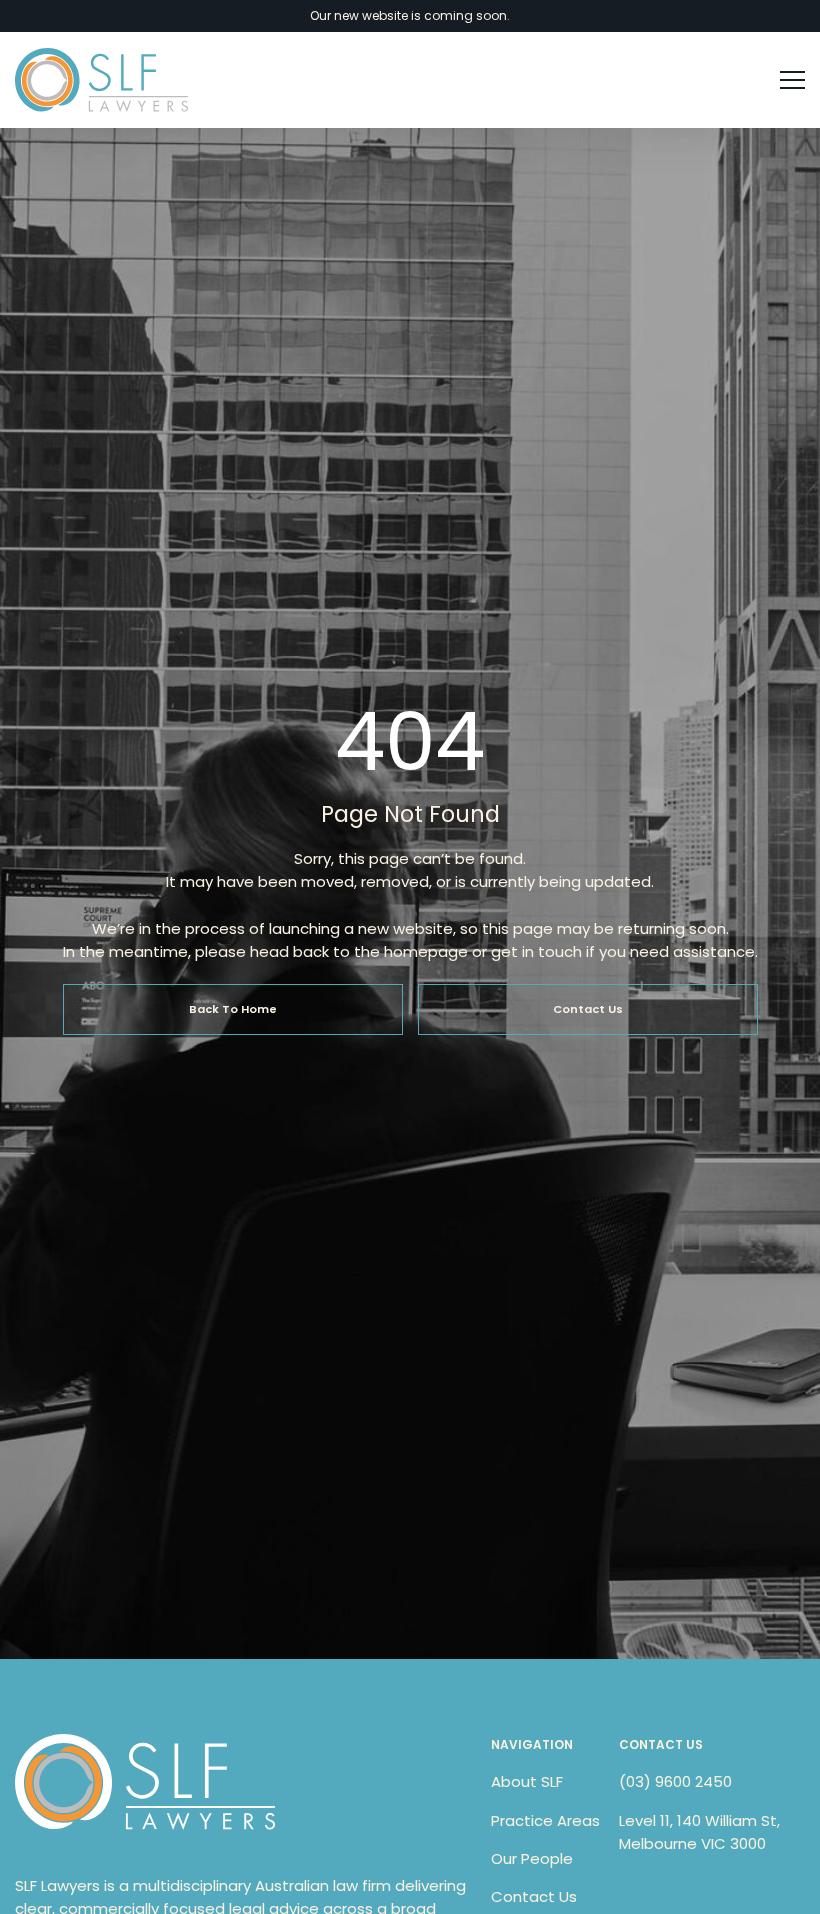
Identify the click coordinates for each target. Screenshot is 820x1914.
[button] (783, 80)
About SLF (527, 1781)
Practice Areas (545, 1820)
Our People (532, 1858)
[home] (101, 80)
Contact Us (534, 1896)
